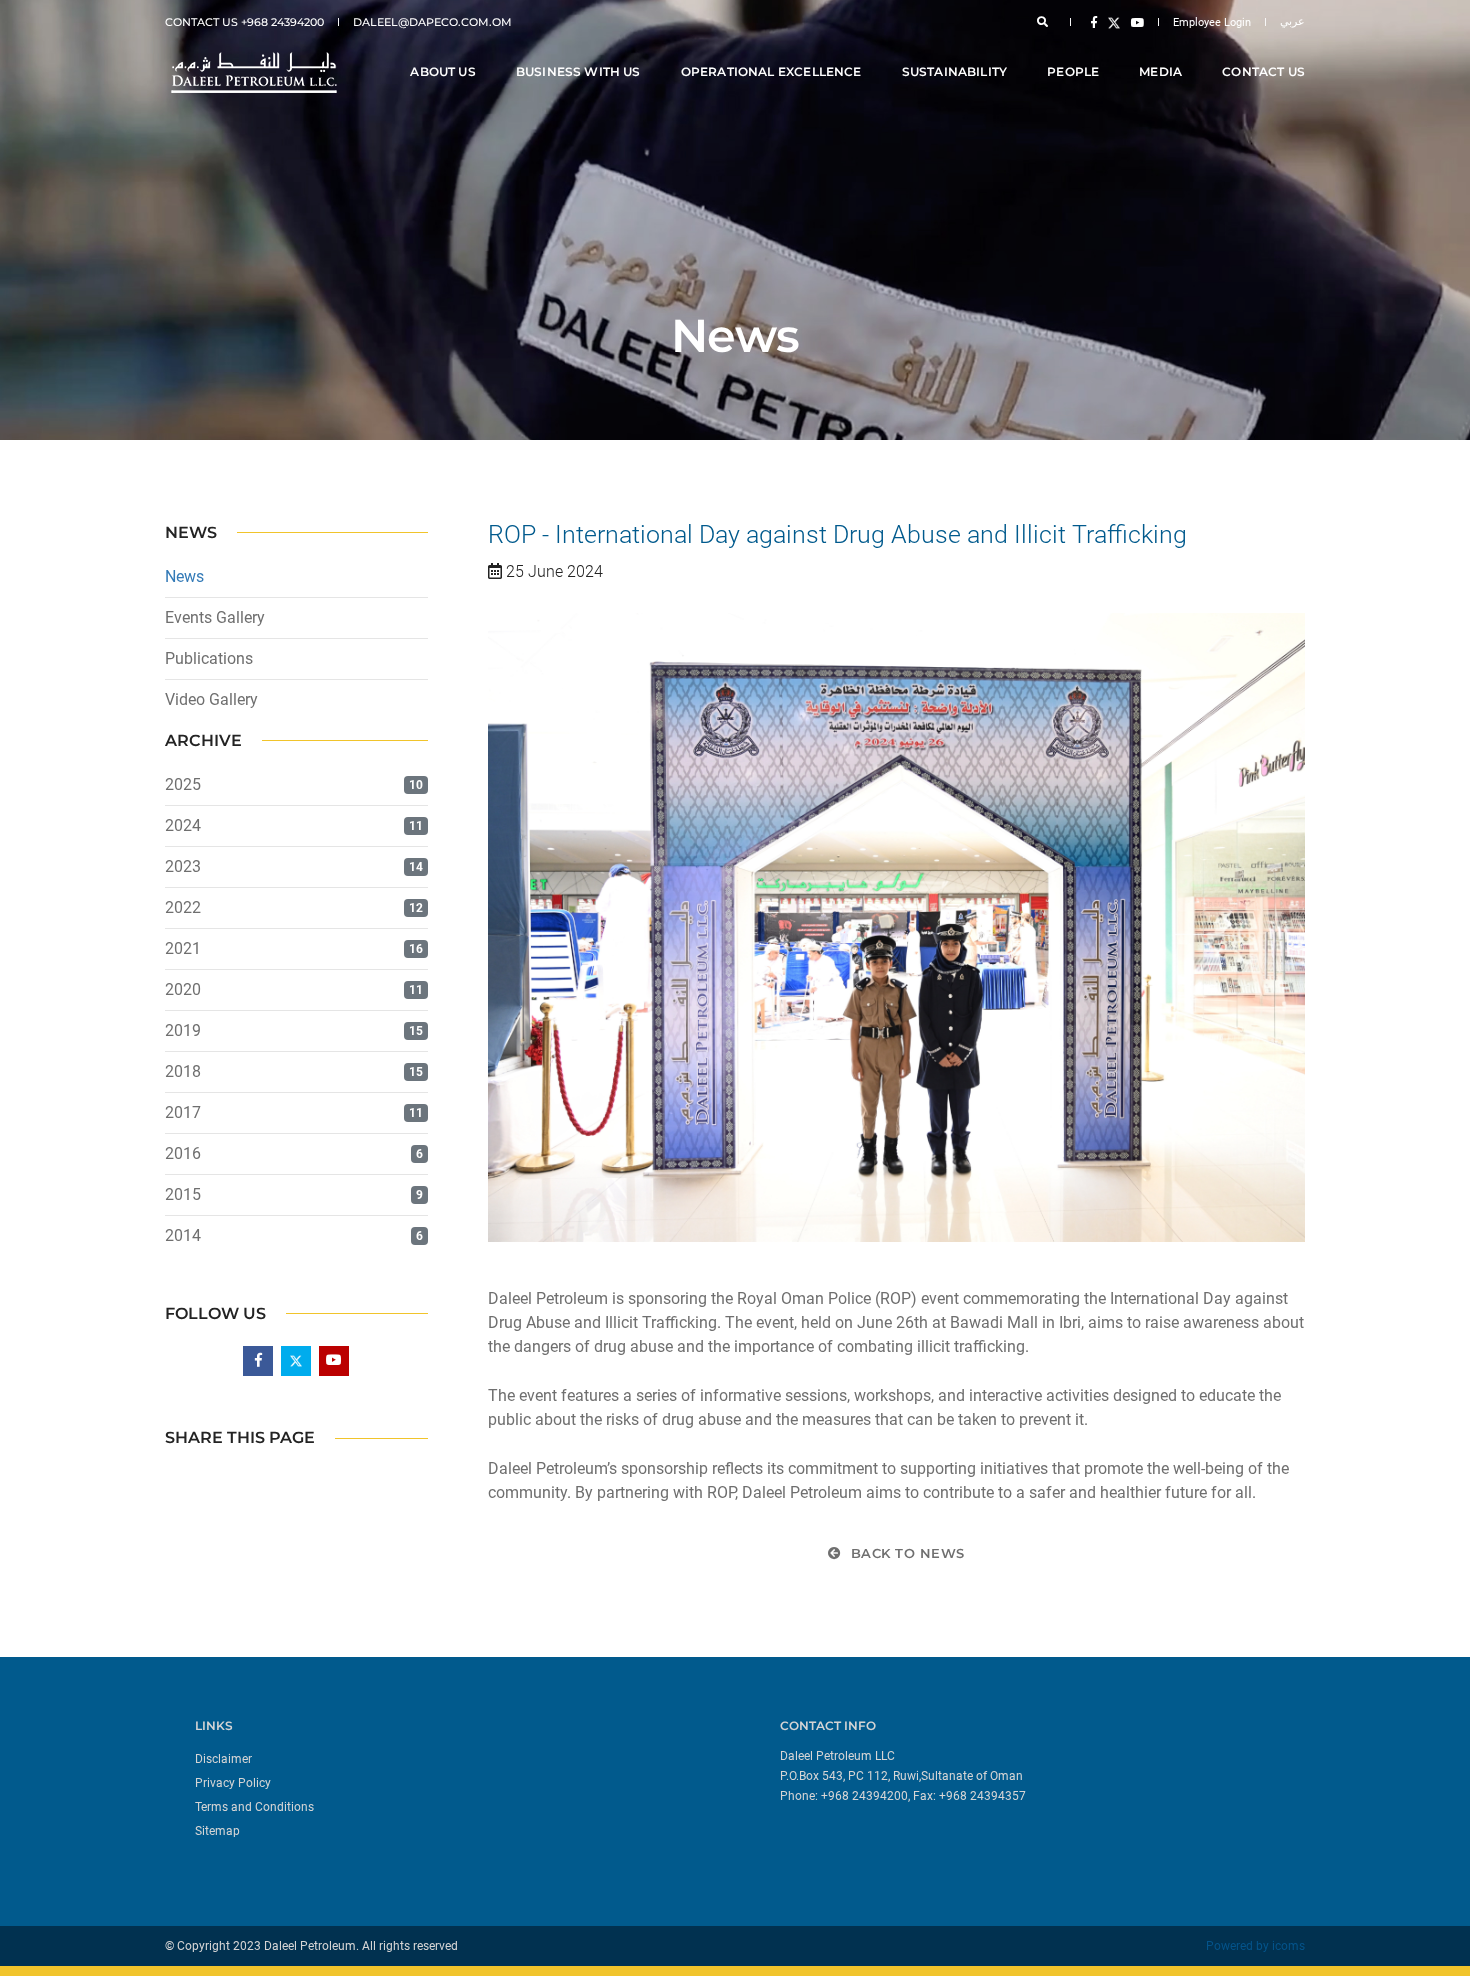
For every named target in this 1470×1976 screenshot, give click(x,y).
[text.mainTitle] (252, 72)
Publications (209, 658)
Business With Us (578, 71)
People (1073, 71)
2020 (183, 989)
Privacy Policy (233, 1783)
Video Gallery (211, 699)
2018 (183, 1071)
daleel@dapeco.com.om (432, 22)
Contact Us (1263, 71)
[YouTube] (1134, 22)
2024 (183, 825)
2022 (183, 907)
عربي (1292, 21)
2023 (183, 866)
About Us (442, 71)
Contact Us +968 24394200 (244, 22)
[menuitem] (457, 1758)
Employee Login (1212, 22)
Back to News (905, 1553)
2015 (183, 1194)
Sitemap (217, 1831)
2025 (183, 784)
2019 (183, 1030)
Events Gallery (215, 617)
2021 (183, 948)
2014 (183, 1235)
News (184, 576)
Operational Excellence (771, 71)
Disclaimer (223, 1759)
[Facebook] (1094, 22)
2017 (183, 1112)
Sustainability (955, 71)
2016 (183, 1153)
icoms (1288, 1946)
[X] (1114, 22)
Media (1160, 71)
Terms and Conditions (254, 1807)
